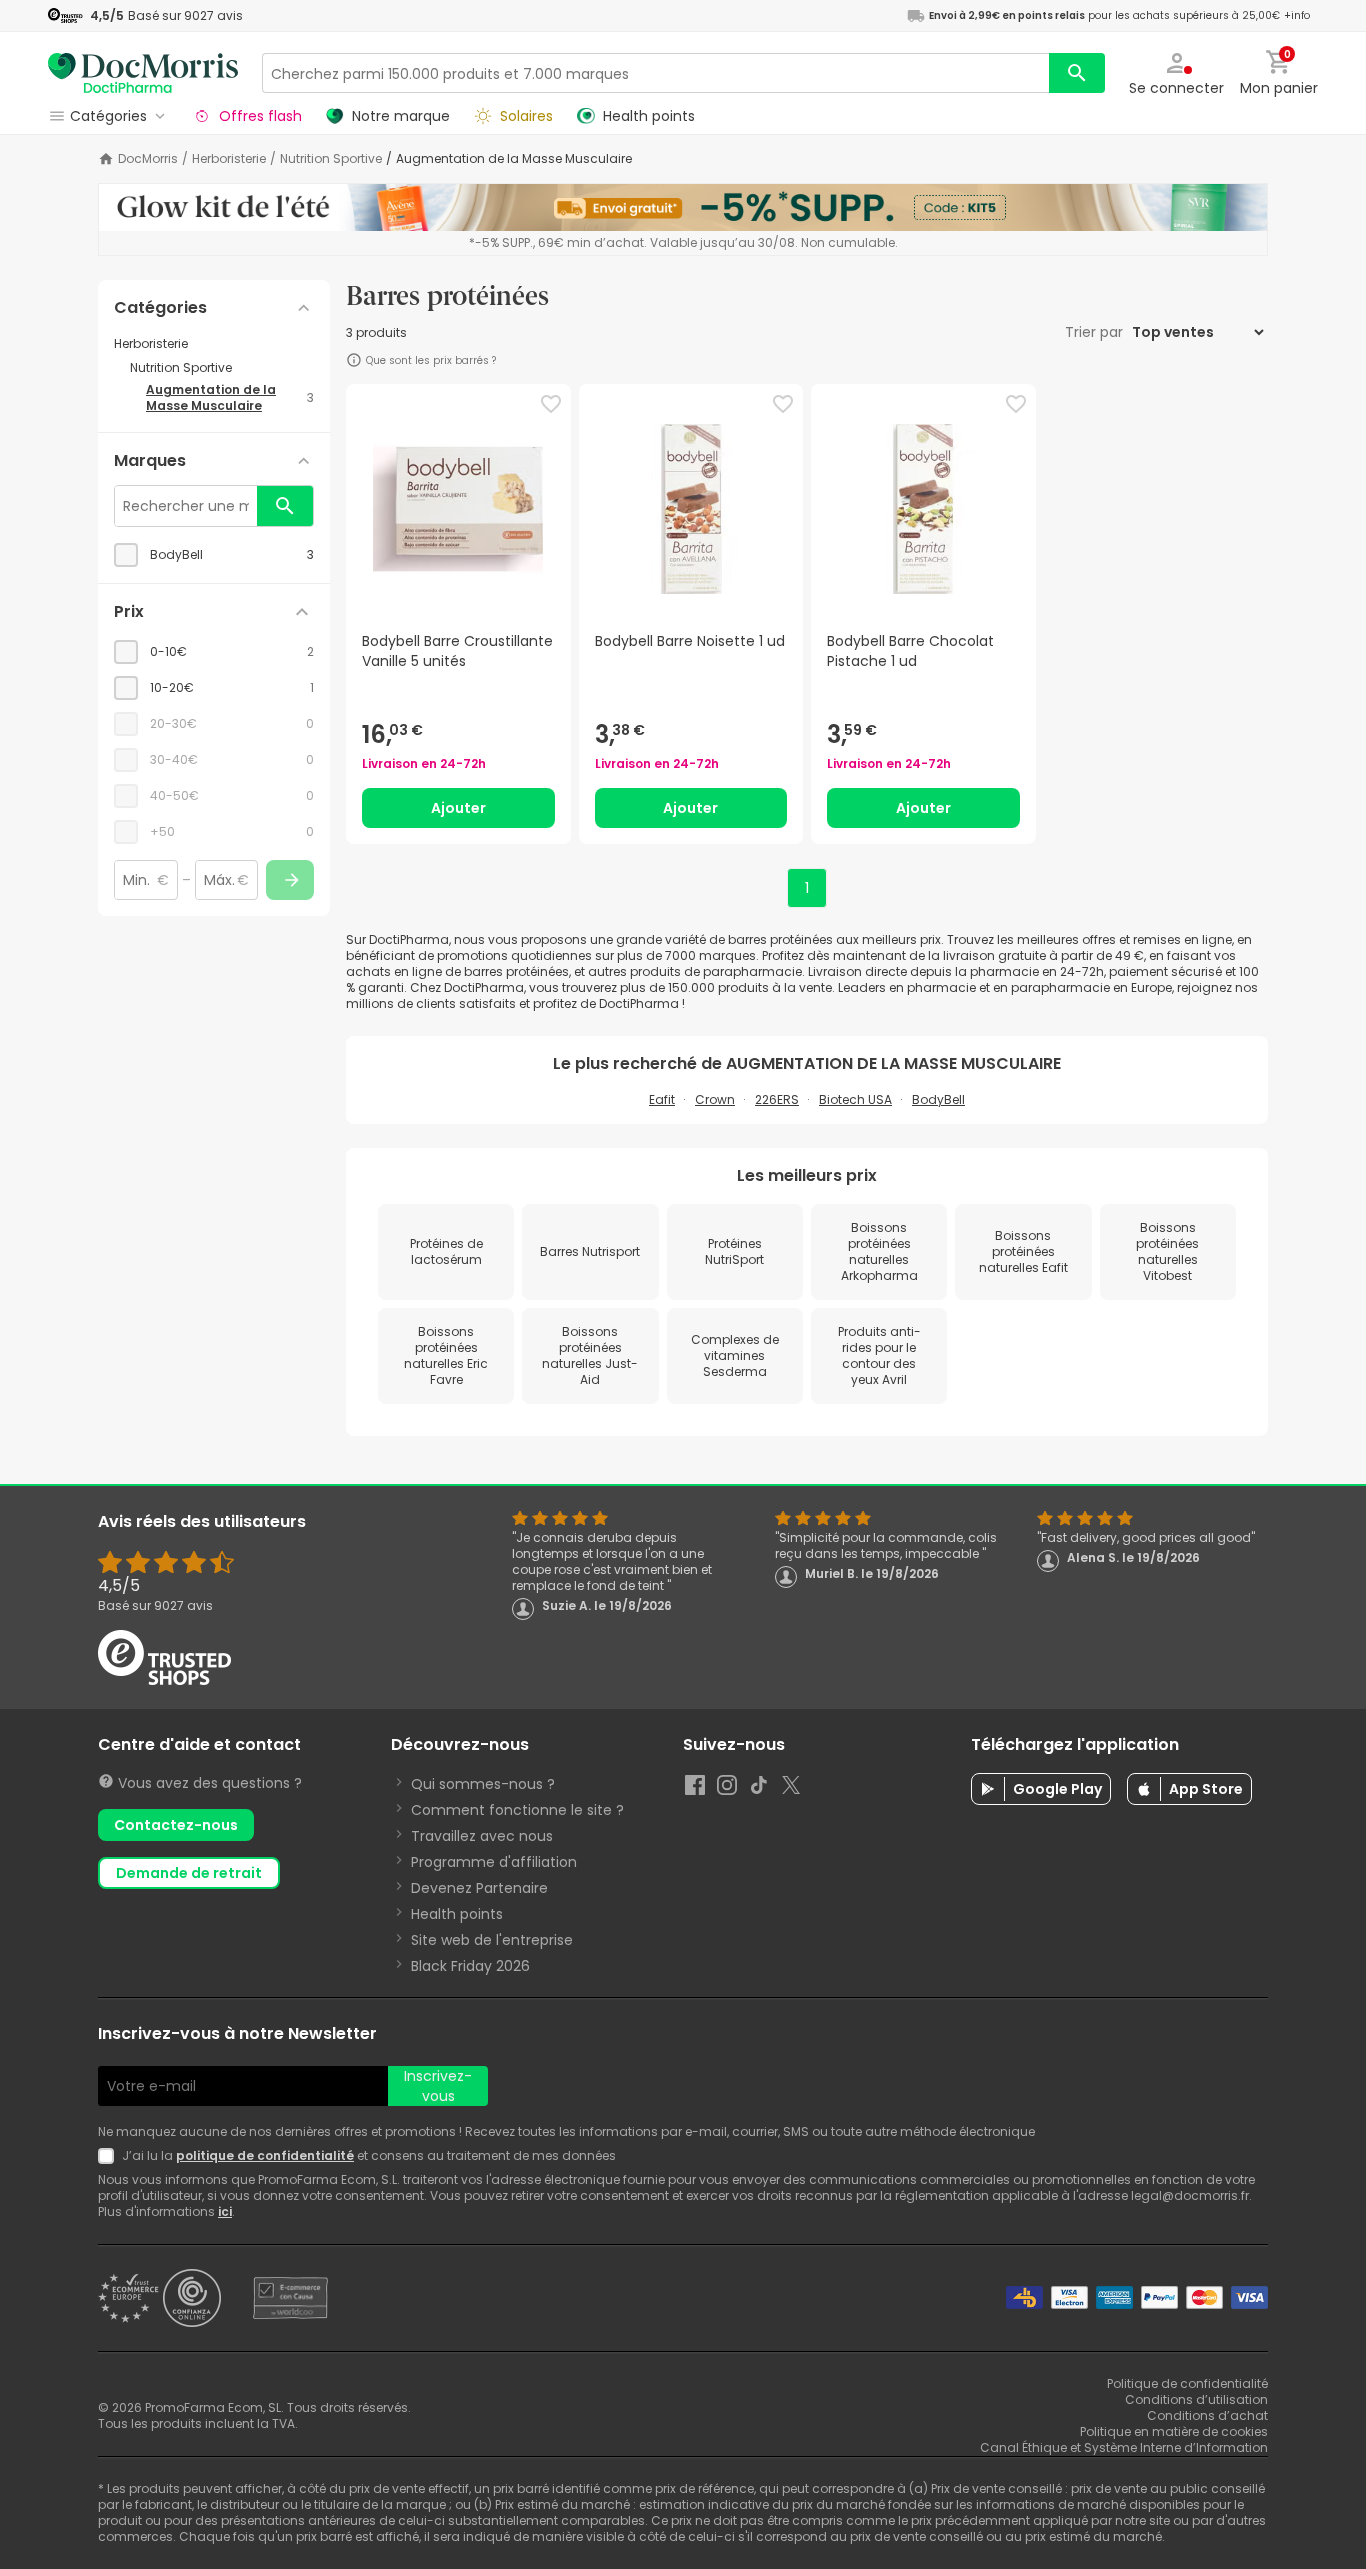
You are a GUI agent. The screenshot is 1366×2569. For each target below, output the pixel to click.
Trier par (1096, 332)
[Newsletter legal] (110, 2156)
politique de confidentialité (265, 2155)
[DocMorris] (143, 72)
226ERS (777, 1099)
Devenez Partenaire (479, 1888)
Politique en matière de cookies (1174, 2431)
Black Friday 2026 (470, 1966)
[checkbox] (214, 555)
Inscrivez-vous (438, 2086)
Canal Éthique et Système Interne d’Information (1124, 2447)
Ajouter (458, 808)
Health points (457, 1914)
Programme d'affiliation (494, 1862)
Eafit (662, 1099)
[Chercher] (1077, 73)
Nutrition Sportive (331, 159)
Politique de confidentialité (1187, 2383)
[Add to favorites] (551, 404)
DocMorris (148, 159)
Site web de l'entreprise (492, 1940)
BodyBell (938, 1099)
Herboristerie (229, 159)
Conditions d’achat (1207, 2415)
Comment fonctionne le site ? (517, 1810)
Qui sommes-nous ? (483, 1784)
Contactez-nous (176, 1825)
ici (225, 2211)
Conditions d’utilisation (1196, 2399)
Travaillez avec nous (482, 1836)
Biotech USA (855, 1099)
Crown (715, 1099)
